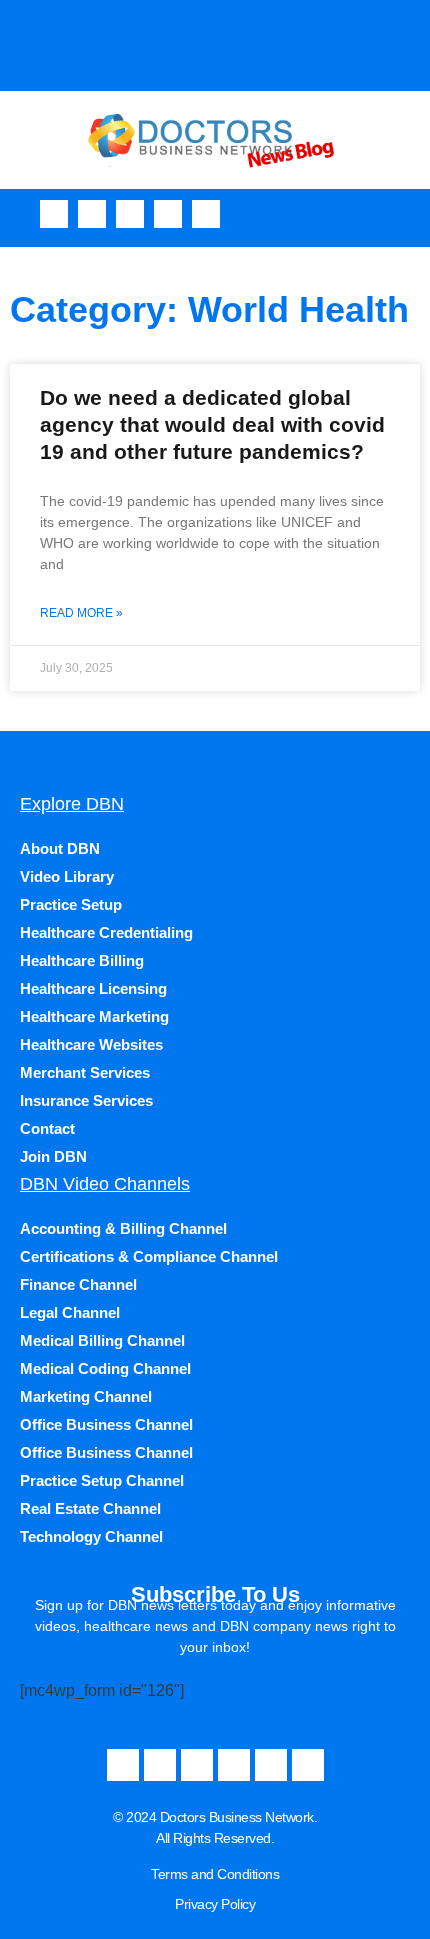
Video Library (67, 876)
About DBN (60, 848)
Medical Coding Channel (105, 1368)
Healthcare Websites (91, 1044)
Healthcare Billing (82, 960)
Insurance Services (86, 1100)
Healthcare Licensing (93, 988)
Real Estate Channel (90, 1508)
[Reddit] (308, 1765)
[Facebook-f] (54, 214)
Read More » (81, 613)
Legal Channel (70, 1312)
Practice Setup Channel (102, 1480)
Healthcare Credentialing (106, 932)
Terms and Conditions (215, 1874)
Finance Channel (78, 1284)
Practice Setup (71, 904)
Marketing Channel (86, 1396)
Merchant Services (85, 1072)
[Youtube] (92, 214)
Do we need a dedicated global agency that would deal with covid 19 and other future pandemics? (212, 425)
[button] (409, 213)
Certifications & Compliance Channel (149, 1256)
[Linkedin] (206, 214)
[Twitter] (168, 214)
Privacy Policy (215, 1904)
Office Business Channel (106, 1424)
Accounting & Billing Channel (123, 1228)
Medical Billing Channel (102, 1340)
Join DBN (53, 1156)
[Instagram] (130, 214)
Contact (47, 1128)
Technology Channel (91, 1536)
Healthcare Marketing (94, 1016)
